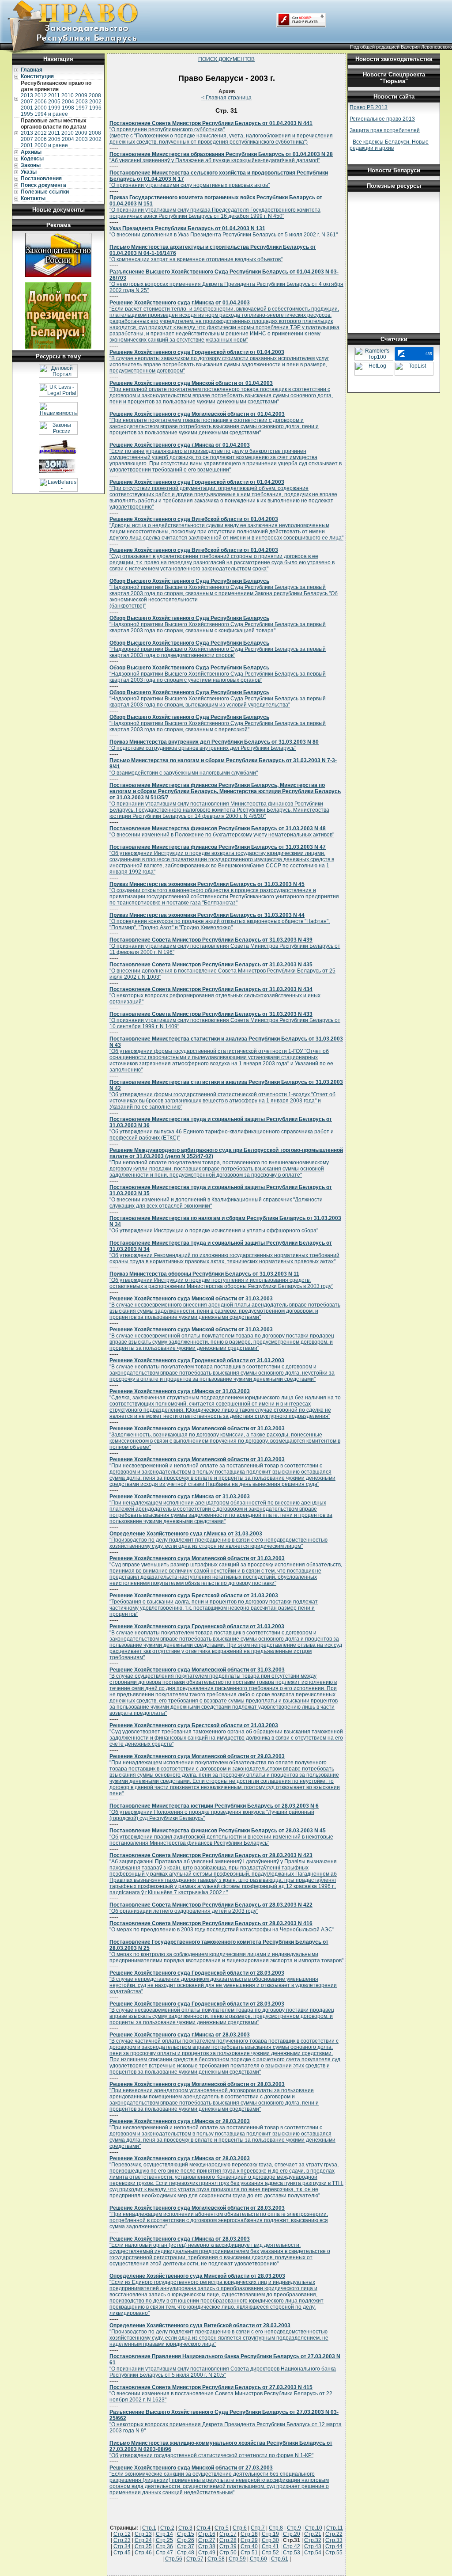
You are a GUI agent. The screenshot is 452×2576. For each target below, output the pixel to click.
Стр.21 (313, 2534)
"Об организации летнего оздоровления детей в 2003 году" (211, 1908)
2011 (54, 95)
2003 (82, 102)
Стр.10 (314, 2528)
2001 (27, 108)
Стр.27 (207, 2540)
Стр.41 (270, 2546)
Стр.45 (122, 2553)
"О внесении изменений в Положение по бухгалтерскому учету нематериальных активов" (222, 832)
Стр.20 (292, 2534)
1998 (68, 108)
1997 (82, 108)
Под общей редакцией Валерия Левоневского (401, 47)
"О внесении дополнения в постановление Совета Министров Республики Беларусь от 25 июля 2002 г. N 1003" (222, 971)
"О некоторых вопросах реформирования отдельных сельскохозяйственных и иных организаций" (215, 995)
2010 (68, 95)
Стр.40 (249, 2546)
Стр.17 (228, 2534)
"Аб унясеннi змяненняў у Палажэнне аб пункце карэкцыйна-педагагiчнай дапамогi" (221, 157)
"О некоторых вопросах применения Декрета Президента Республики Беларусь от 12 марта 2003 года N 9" (226, 2421)
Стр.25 (164, 2540)
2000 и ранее (51, 145)
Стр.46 (143, 2553)
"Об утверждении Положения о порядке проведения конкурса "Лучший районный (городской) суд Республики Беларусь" (214, 1812)
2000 (41, 108)
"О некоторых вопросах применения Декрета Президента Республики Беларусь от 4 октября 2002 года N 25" (226, 281)
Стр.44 (334, 2546)
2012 (41, 95)
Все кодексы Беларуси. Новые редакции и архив (389, 145)
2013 (27, 95)
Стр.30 (270, 2540)
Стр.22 (334, 2534)
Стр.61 (280, 2559)
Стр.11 (335, 2528)
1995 (27, 114)
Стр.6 (240, 2528)
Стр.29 (249, 2540)
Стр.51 (249, 2553)
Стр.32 (313, 2540)
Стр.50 (228, 2553)
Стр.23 (122, 2540)
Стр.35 (143, 2546)
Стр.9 (294, 2528)
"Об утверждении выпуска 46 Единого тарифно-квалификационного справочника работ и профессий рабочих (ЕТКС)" (222, 1128)
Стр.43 (313, 2546)
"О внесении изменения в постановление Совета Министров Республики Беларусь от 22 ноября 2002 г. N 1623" (221, 2394)
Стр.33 (334, 2540)
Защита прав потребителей (385, 130)
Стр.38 (207, 2546)
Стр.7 (258, 2528)
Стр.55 (334, 2553)
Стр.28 (228, 2540)
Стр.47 (164, 2553)
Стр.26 (186, 2540)
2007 (27, 102)
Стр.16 (207, 2534)
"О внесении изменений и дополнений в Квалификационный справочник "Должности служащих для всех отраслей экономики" (221, 1197)
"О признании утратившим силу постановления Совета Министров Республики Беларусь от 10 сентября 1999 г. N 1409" (225, 1020)
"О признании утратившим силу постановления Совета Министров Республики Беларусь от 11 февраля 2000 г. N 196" (225, 946)
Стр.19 (270, 2534)
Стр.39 (228, 2546)
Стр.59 (237, 2559)
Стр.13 (143, 2534)
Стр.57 (195, 2559)
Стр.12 (122, 2534)
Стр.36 (164, 2546)
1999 (54, 108)
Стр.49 (207, 2553)
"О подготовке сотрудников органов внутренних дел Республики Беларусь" (214, 745)
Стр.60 (258, 2559)
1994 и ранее (51, 114)
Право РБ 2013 (369, 107)
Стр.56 (174, 2559)
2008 (95, 95)
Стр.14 (164, 2534)
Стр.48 (186, 2553)
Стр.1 (149, 2528)
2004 (68, 102)
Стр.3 (185, 2528)
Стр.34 (122, 2546)
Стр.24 (143, 2540)
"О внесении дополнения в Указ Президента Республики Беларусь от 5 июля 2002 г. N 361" (224, 232)
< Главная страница (226, 98)
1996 (95, 108)
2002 (95, 102)
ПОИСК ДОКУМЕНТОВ (226, 59)
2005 (54, 102)
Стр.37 (186, 2546)
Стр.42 (292, 2546)
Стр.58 (216, 2559)
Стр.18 (249, 2534)
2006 (41, 102)
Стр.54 (313, 2553)
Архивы (31, 152)
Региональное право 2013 (382, 119)
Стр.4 (203, 2528)
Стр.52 (270, 2553)
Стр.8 (276, 2528)
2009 (81, 95)
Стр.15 (186, 2534)
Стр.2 (167, 2528)
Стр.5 (222, 2528)
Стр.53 (292, 2553)
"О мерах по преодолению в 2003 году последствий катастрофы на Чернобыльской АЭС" (222, 1926)
